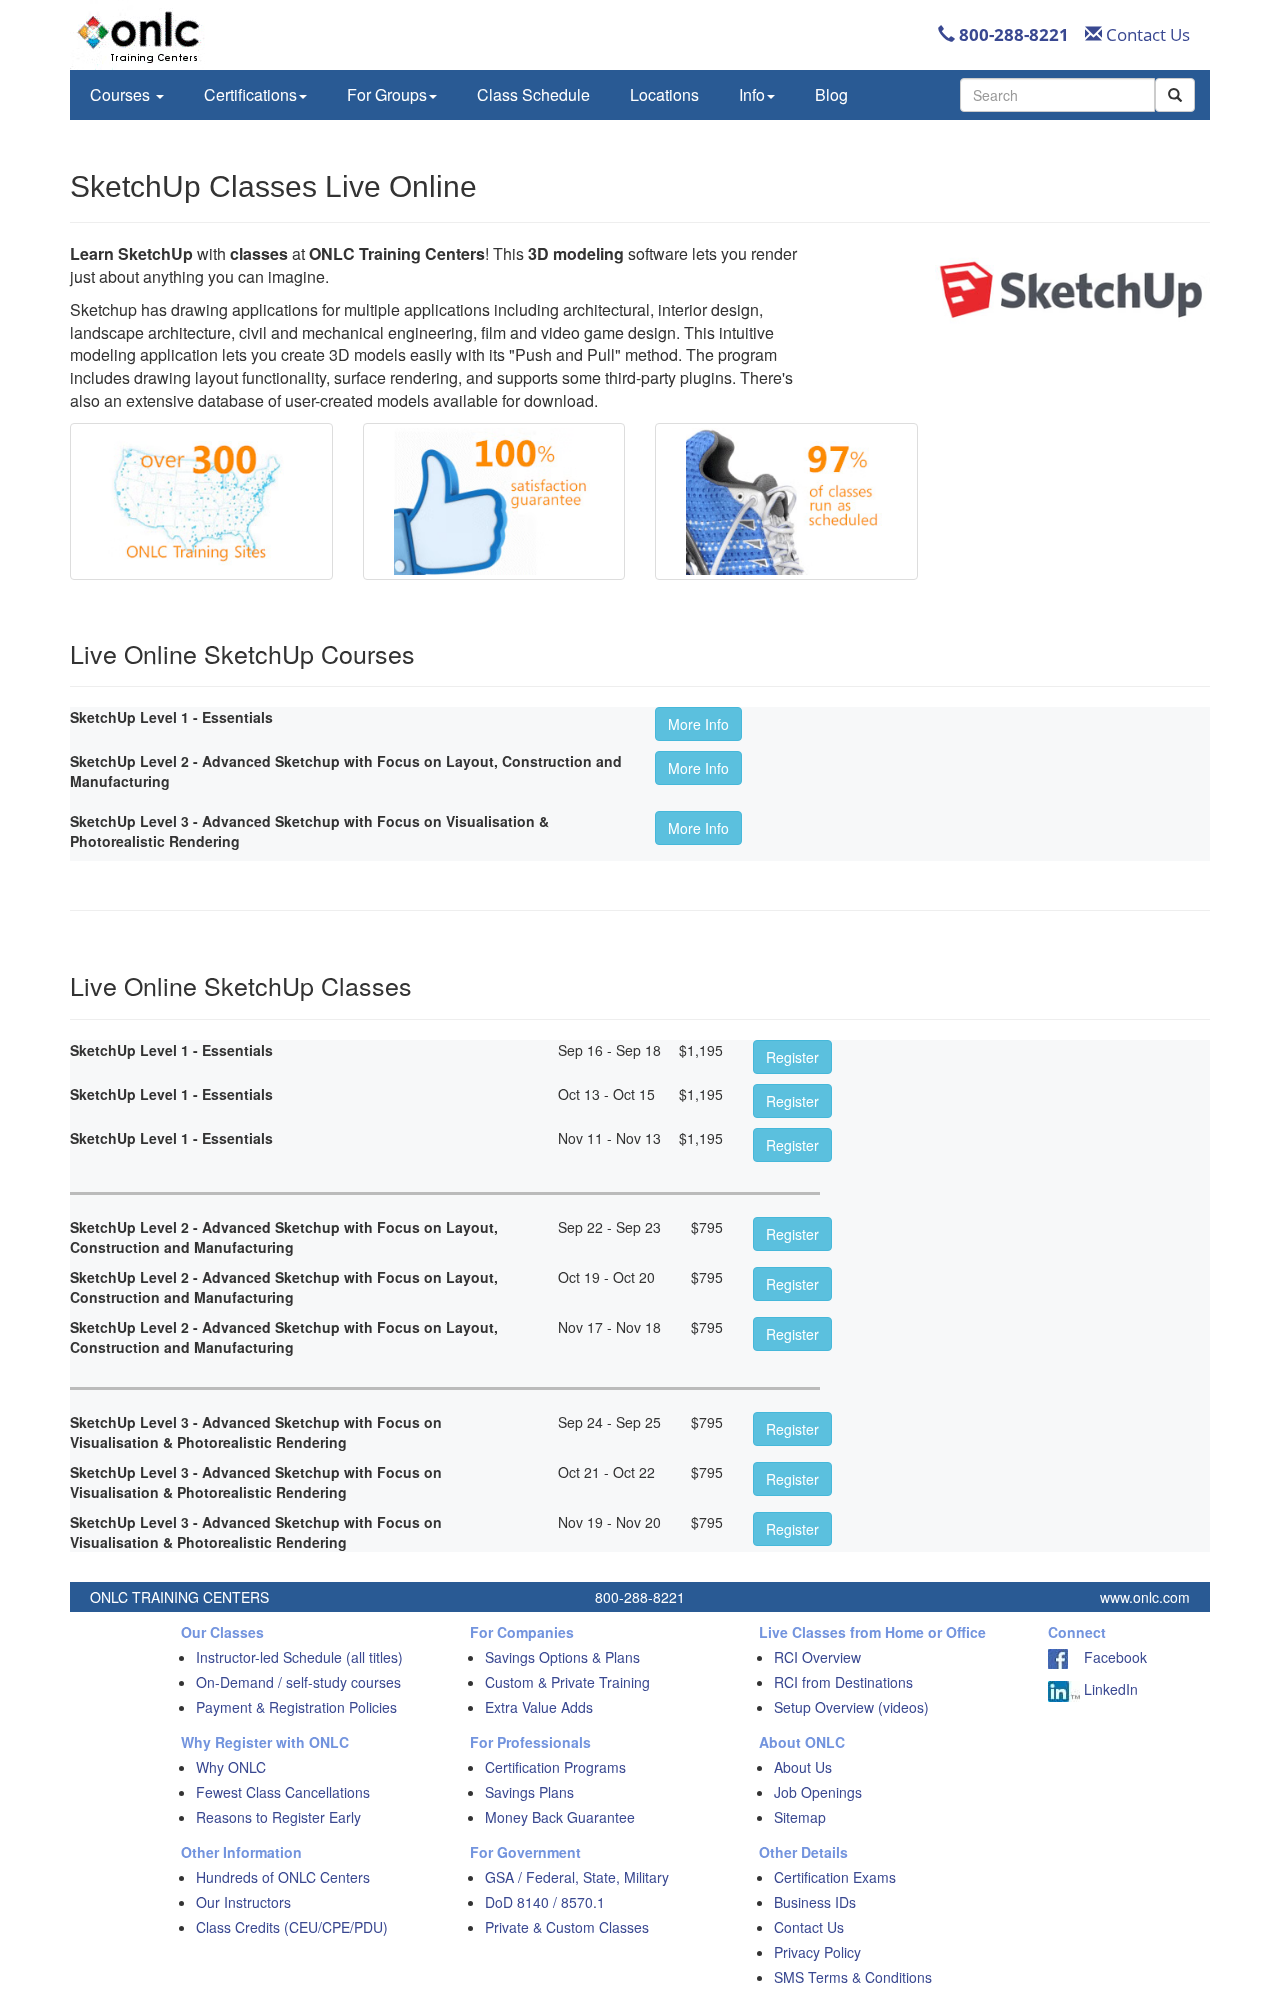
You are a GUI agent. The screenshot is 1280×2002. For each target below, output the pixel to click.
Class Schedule (533, 94)
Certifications (250, 94)
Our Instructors (243, 1902)
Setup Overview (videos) (851, 1707)
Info (752, 94)
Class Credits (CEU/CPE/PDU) (292, 1927)
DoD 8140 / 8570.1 (545, 1902)
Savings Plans (529, 1792)
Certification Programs (555, 1767)
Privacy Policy (817, 1952)
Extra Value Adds (539, 1707)
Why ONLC (231, 1767)
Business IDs (815, 1902)
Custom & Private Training (567, 1682)
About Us (803, 1767)
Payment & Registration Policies (296, 1707)
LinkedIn (1109, 1689)
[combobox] (1057, 95)
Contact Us (1146, 34)
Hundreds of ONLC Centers (283, 1877)
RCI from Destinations (843, 1682)
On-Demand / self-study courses (298, 1682)
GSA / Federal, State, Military (577, 1877)
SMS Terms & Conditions (853, 1977)
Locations (664, 94)
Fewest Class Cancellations (283, 1792)
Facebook (1107, 1657)
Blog (831, 94)
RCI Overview (817, 1657)
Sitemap (800, 1817)
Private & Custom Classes (567, 1927)
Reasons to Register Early (278, 1817)
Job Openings (818, 1792)
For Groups (387, 94)
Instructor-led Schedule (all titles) (299, 1657)
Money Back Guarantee (560, 1817)
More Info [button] (698, 724)
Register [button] (792, 1057)
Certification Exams (835, 1877)
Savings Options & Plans (562, 1657)
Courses (122, 94)
